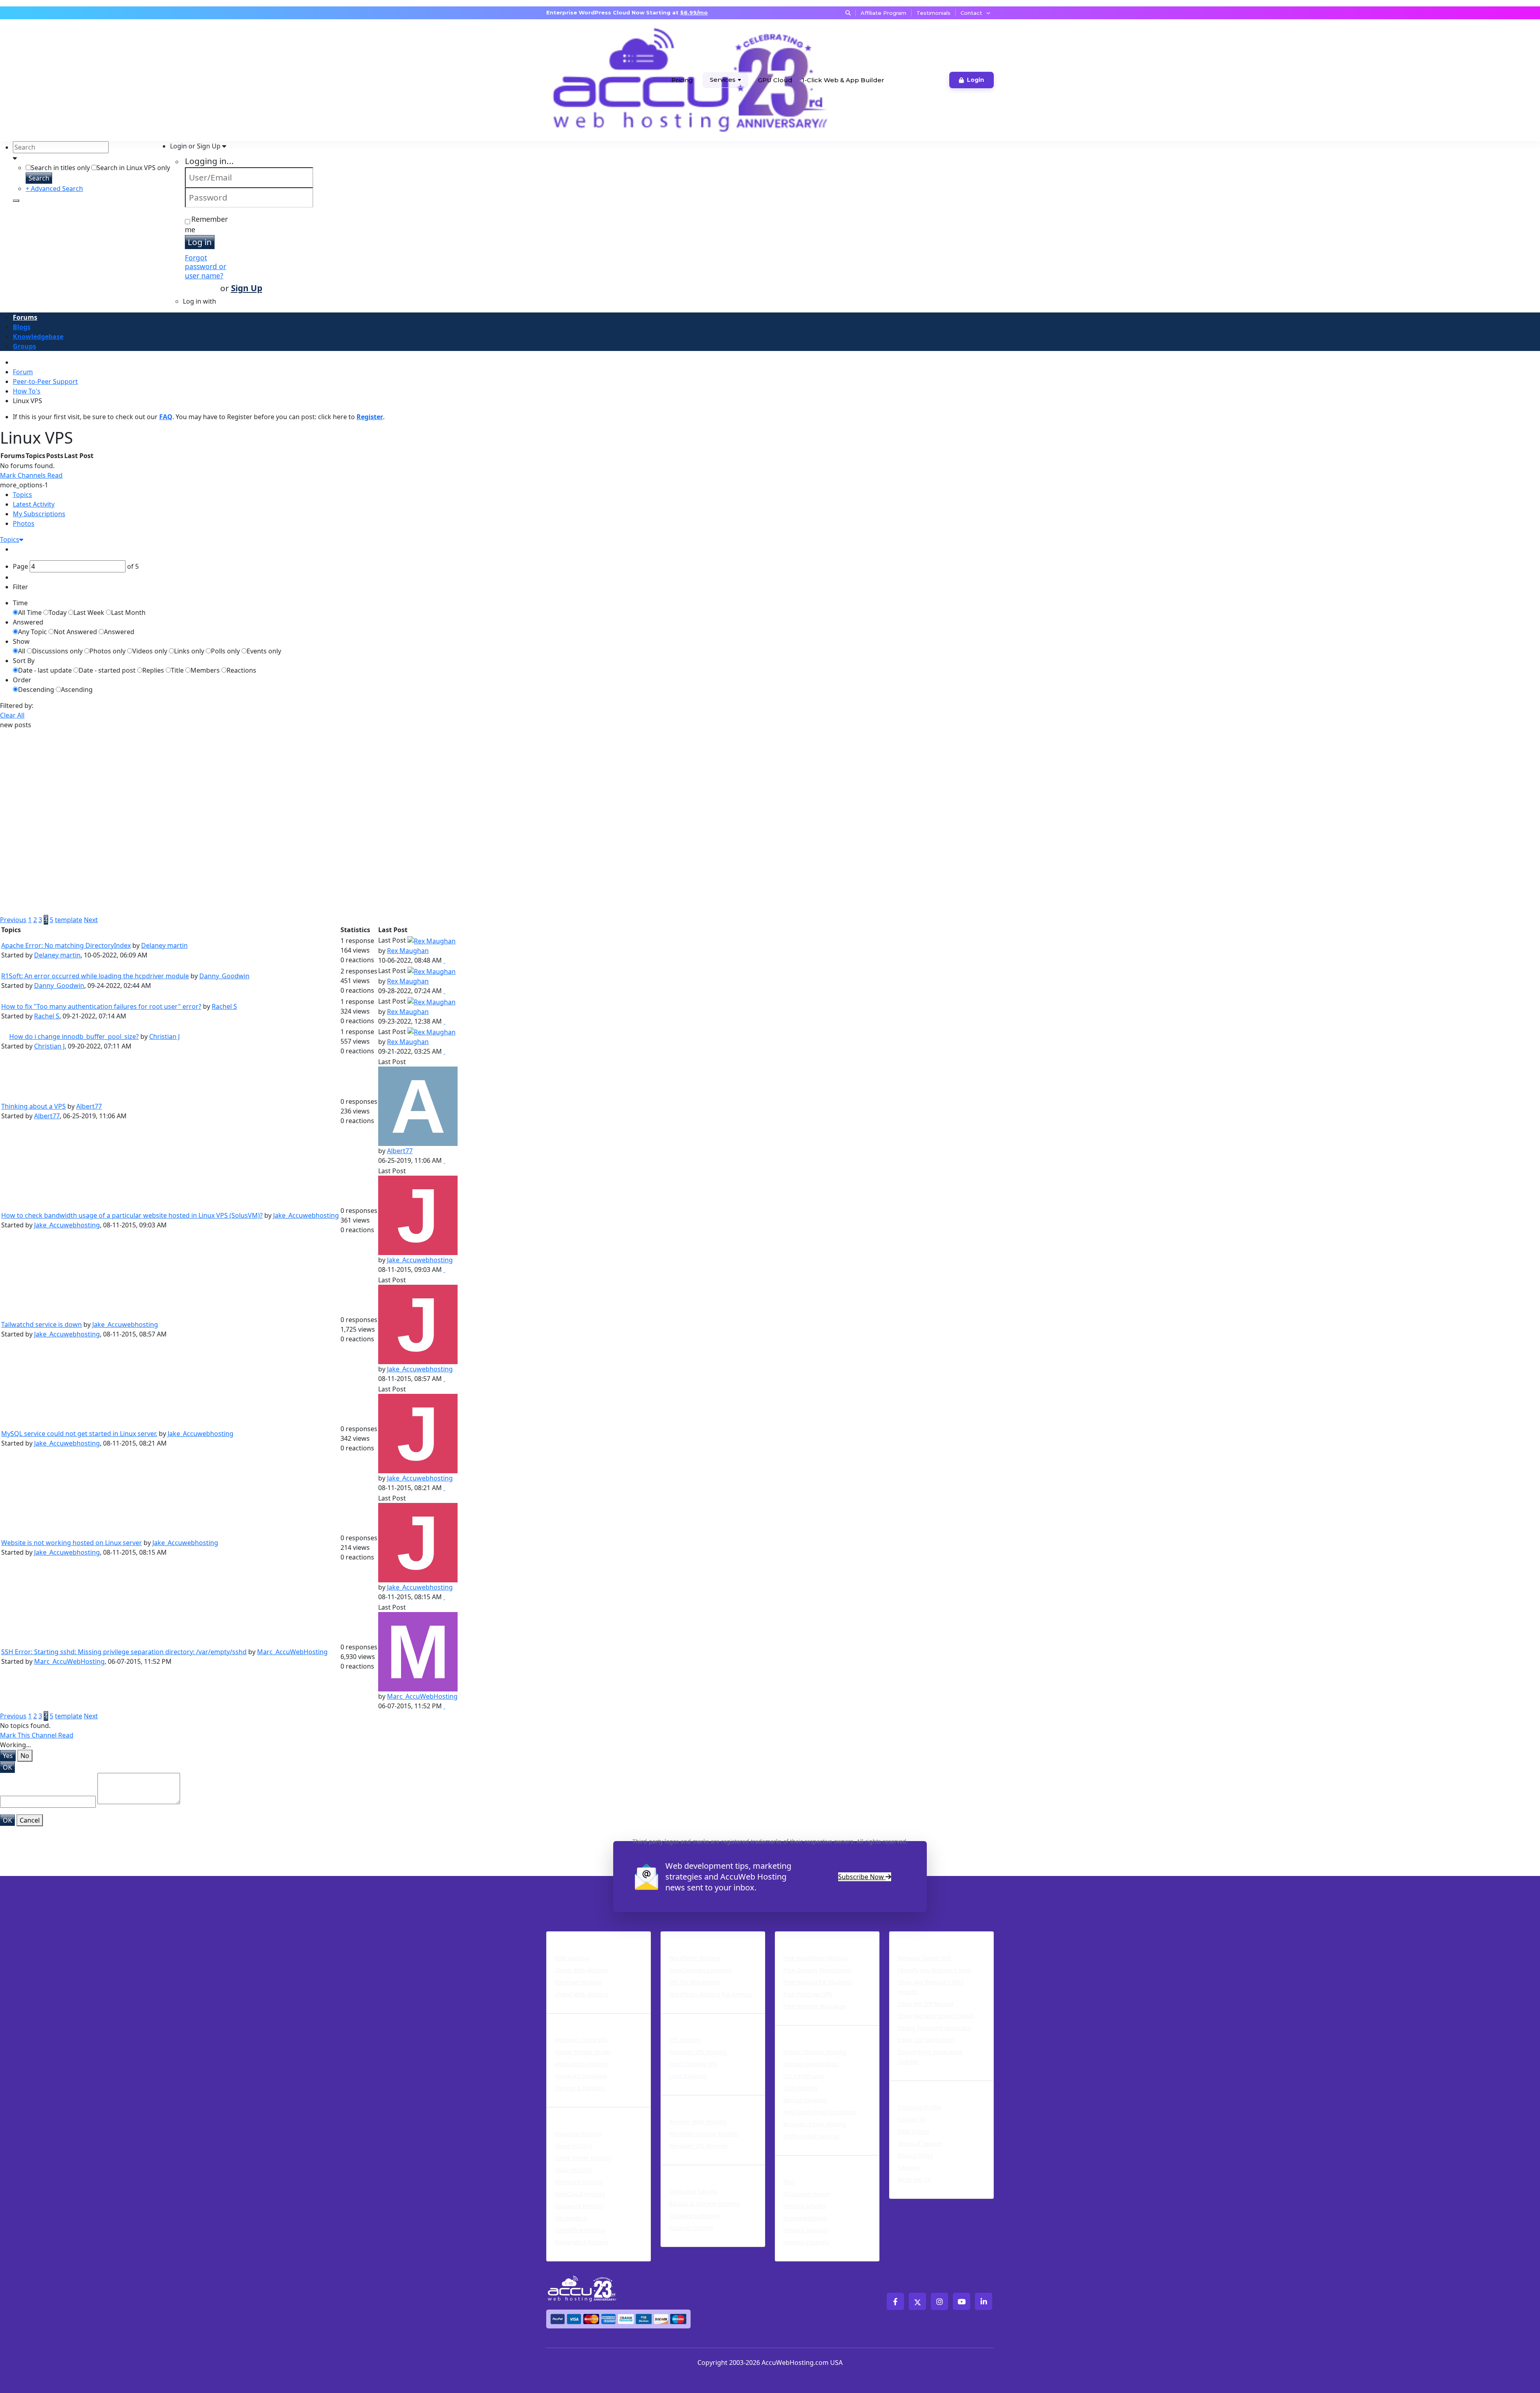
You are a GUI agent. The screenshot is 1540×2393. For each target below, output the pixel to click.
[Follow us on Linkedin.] (984, 2301)
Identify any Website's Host (934, 1970)
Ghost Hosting (574, 2146)
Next (91, 920)
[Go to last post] (444, 960)
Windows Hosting (578, 1982)
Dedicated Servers (697, 2170)
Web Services (801, 2030)
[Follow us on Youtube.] (961, 2301)
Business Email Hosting (815, 2124)
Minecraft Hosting (579, 2182)
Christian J (164, 1036)
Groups (24, 346)
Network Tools (918, 1937)
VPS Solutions (688, 2018)
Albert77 (89, 1106)
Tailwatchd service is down (42, 1324)
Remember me (206, 224)
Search (39, 178)
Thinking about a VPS (33, 1106)
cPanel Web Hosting (582, 1994)
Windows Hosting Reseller (704, 2134)
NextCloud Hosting (580, 2194)
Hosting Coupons (806, 2242)
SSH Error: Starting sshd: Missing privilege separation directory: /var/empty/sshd (124, 1652)
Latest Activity (34, 504)
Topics (22, 495)
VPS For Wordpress (694, 1982)
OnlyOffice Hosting (580, 2230)
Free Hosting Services (818, 1937)
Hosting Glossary (806, 2230)
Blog (789, 2182)
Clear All (12, 715)
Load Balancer (688, 2076)
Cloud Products (577, 2018)
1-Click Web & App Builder (843, 80)
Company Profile (919, 2107)
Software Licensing (694, 2216)
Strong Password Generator (935, 2028)
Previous (13, 920)
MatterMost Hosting (582, 2242)
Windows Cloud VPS (581, 2040)
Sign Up (247, 288)
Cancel (30, 1820)
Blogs (22, 327)
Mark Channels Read (31, 475)
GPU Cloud (775, 80)
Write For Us (914, 2179)
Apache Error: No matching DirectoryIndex (66, 945)
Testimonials (933, 13)
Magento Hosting (578, 2134)
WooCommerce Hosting (700, 1970)
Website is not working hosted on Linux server (72, 1543)
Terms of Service (920, 2143)
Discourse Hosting (579, 2206)
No (25, 1756)
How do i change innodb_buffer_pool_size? (74, 1036)
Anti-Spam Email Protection (820, 2112)
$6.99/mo (694, 12)
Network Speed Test (924, 1958)
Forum (23, 372)
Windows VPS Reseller (698, 2146)
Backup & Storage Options (704, 2203)
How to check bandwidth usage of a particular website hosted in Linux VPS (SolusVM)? (132, 1215)
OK (7, 1767)
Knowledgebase (38, 337)
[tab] (776, 495)
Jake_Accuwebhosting (306, 1215)
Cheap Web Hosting (581, 1970)
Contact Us (912, 2119)
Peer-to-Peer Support (45, 381)
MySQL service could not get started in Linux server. (79, 1434)
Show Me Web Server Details (936, 2016)
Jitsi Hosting (571, 2218)
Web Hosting (572, 1958)
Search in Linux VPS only (133, 168)
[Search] (16, 201)
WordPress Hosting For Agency (710, 1994)
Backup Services (805, 2100)
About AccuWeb (921, 2086)
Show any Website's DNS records (931, 1987)
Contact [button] (971, 13)
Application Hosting (581, 2064)
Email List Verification (926, 2040)
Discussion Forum (807, 2194)
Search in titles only (60, 168)
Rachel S (224, 1006)
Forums (25, 317)
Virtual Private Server (583, 2052)
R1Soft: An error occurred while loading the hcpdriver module (95, 976)
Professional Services (812, 2136)
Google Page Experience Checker (930, 2057)
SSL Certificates (804, 2076)
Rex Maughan (408, 951)
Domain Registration (811, 2064)
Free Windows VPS (808, 1994)
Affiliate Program (883, 13)
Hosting (562, 1937)
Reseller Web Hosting (698, 2122)
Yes (8, 1756)
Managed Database (581, 2076)
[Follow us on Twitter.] (917, 2301)
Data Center (914, 2131)
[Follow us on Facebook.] (895, 2301)
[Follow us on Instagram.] (939, 2301)
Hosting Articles (804, 2206)
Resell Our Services (699, 2100)
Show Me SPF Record (925, 2004)
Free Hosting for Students (818, 1982)
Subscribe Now (862, 1877)
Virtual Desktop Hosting (815, 2052)
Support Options (691, 2228)
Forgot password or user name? (206, 267)
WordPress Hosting (699, 1937)
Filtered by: (17, 706)
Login (976, 80)
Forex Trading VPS (693, 2064)
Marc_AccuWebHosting (292, 1652)
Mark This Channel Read (37, 1735)
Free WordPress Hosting (816, 1958)
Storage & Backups (580, 2088)
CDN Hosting (800, 2088)
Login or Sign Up (196, 146)
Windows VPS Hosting (698, 2052)
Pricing (682, 80)
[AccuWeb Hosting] (576, 80)
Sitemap (909, 2167)
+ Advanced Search (54, 189)
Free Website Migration (815, 2006)
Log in (200, 242)
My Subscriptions (39, 514)
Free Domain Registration (818, 1970)
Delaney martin (164, 945)
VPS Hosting (685, 2040)
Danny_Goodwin (224, 976)
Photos (24, 523)
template (69, 920)
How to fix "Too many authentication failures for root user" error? (101, 1006)
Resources (795, 2160)
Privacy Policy (915, 2155)
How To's (27, 391)
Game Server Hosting (583, 2158)
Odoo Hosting (573, 2170)
